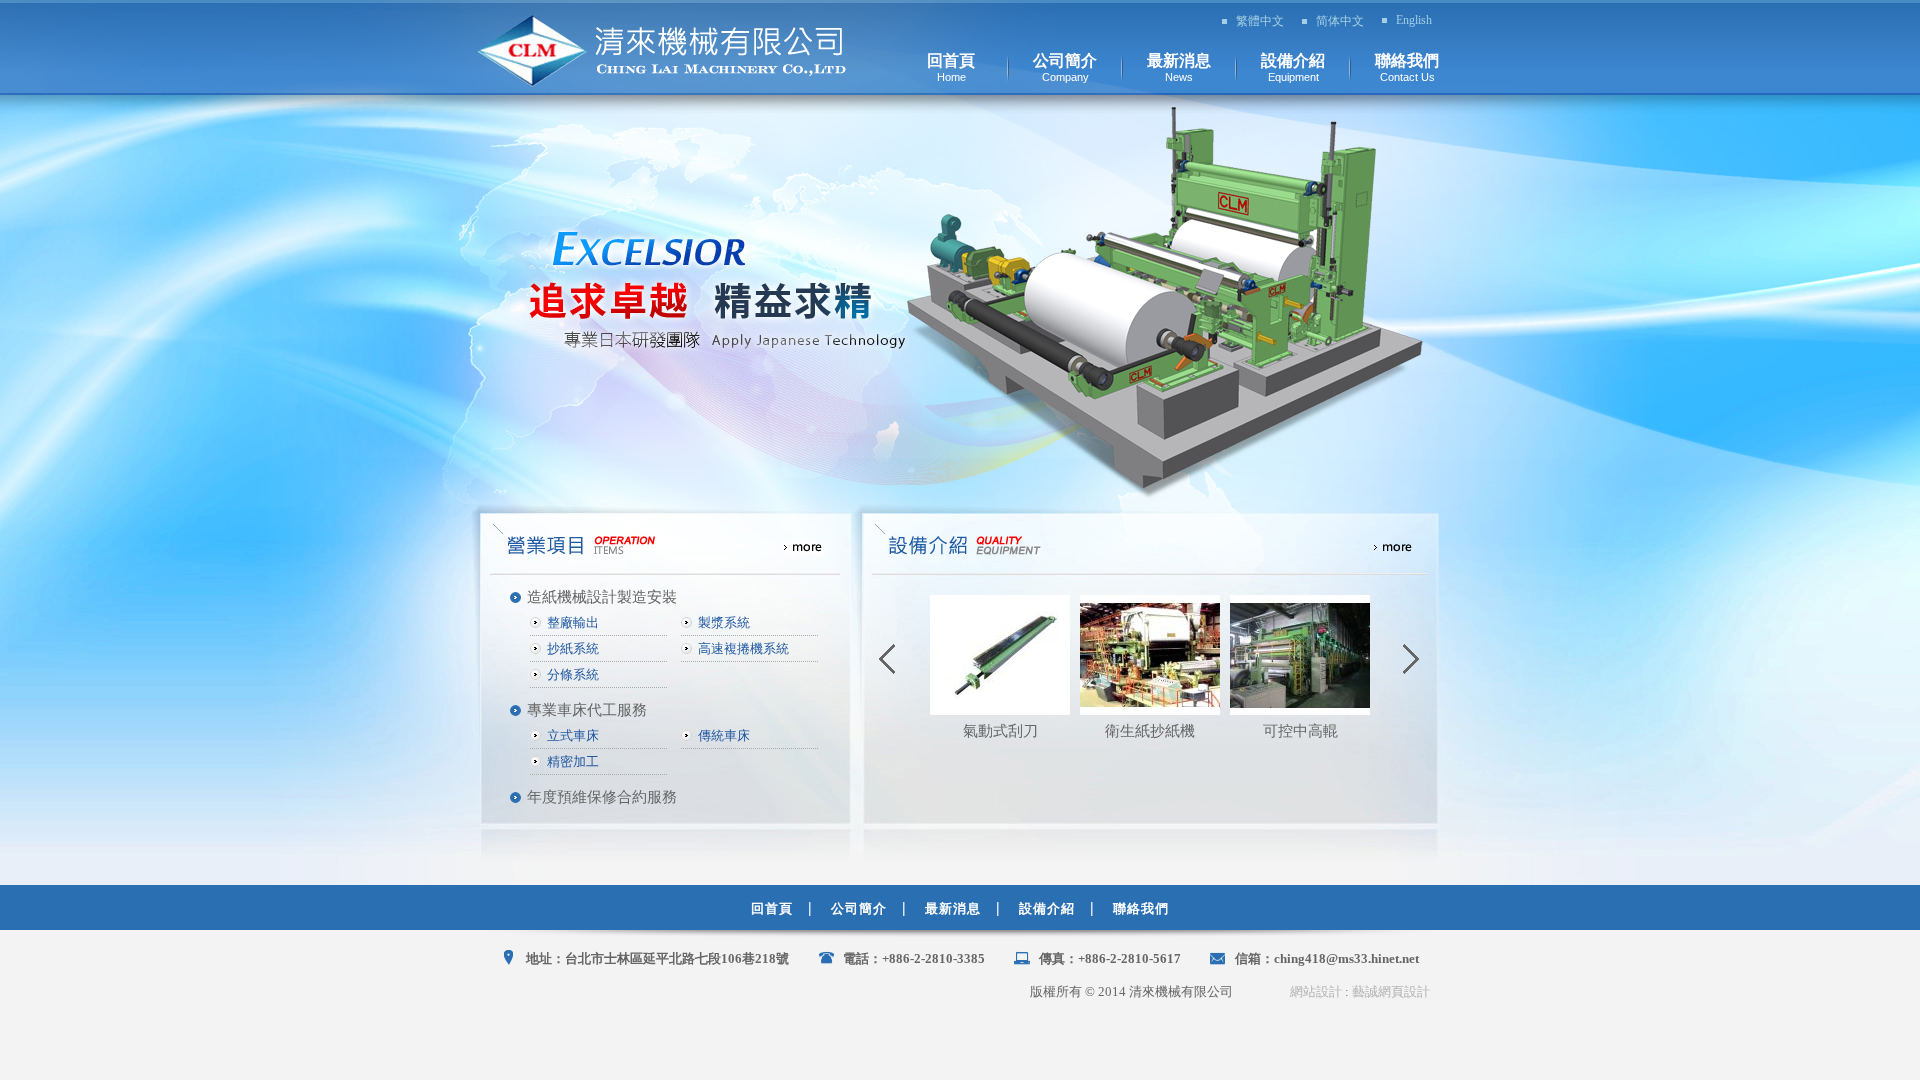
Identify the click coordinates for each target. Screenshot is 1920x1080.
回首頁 (772, 908)
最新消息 (953, 908)
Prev (888, 660)
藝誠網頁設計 (1391, 991)
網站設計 (1316, 991)
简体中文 (1340, 21)
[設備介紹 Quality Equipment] (1150, 545)
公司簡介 (859, 908)
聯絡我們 (1141, 908)
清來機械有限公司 (662, 51)
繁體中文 (1260, 21)
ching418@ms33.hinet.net (1346, 958)
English (1414, 20)
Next (1412, 660)
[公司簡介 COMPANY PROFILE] (665, 545)
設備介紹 (1047, 908)
